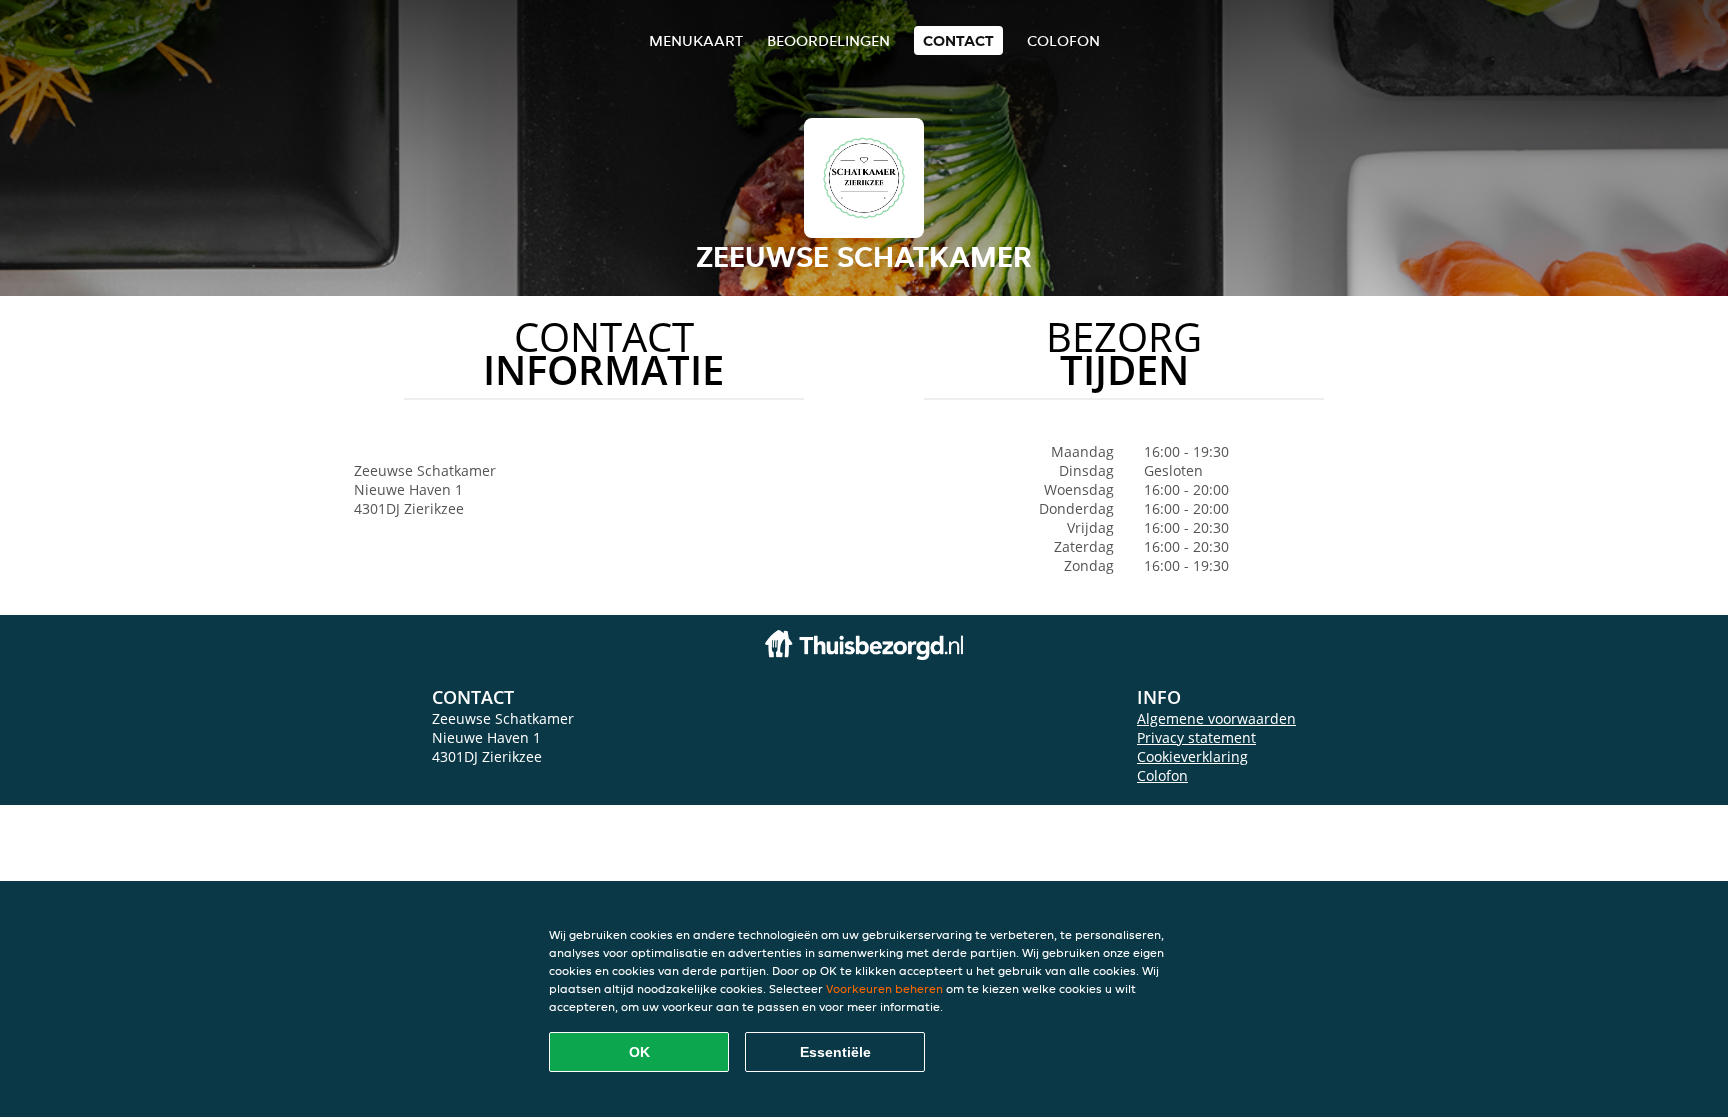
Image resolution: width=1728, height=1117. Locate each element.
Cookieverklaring (1192, 756)
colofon (1063, 40)
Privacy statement (1196, 737)
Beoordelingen (828, 40)
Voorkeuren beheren (884, 988)
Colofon (1162, 775)
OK (639, 1052)
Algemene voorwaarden (1216, 718)
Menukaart (696, 40)
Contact (958, 40)
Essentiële (835, 1052)
